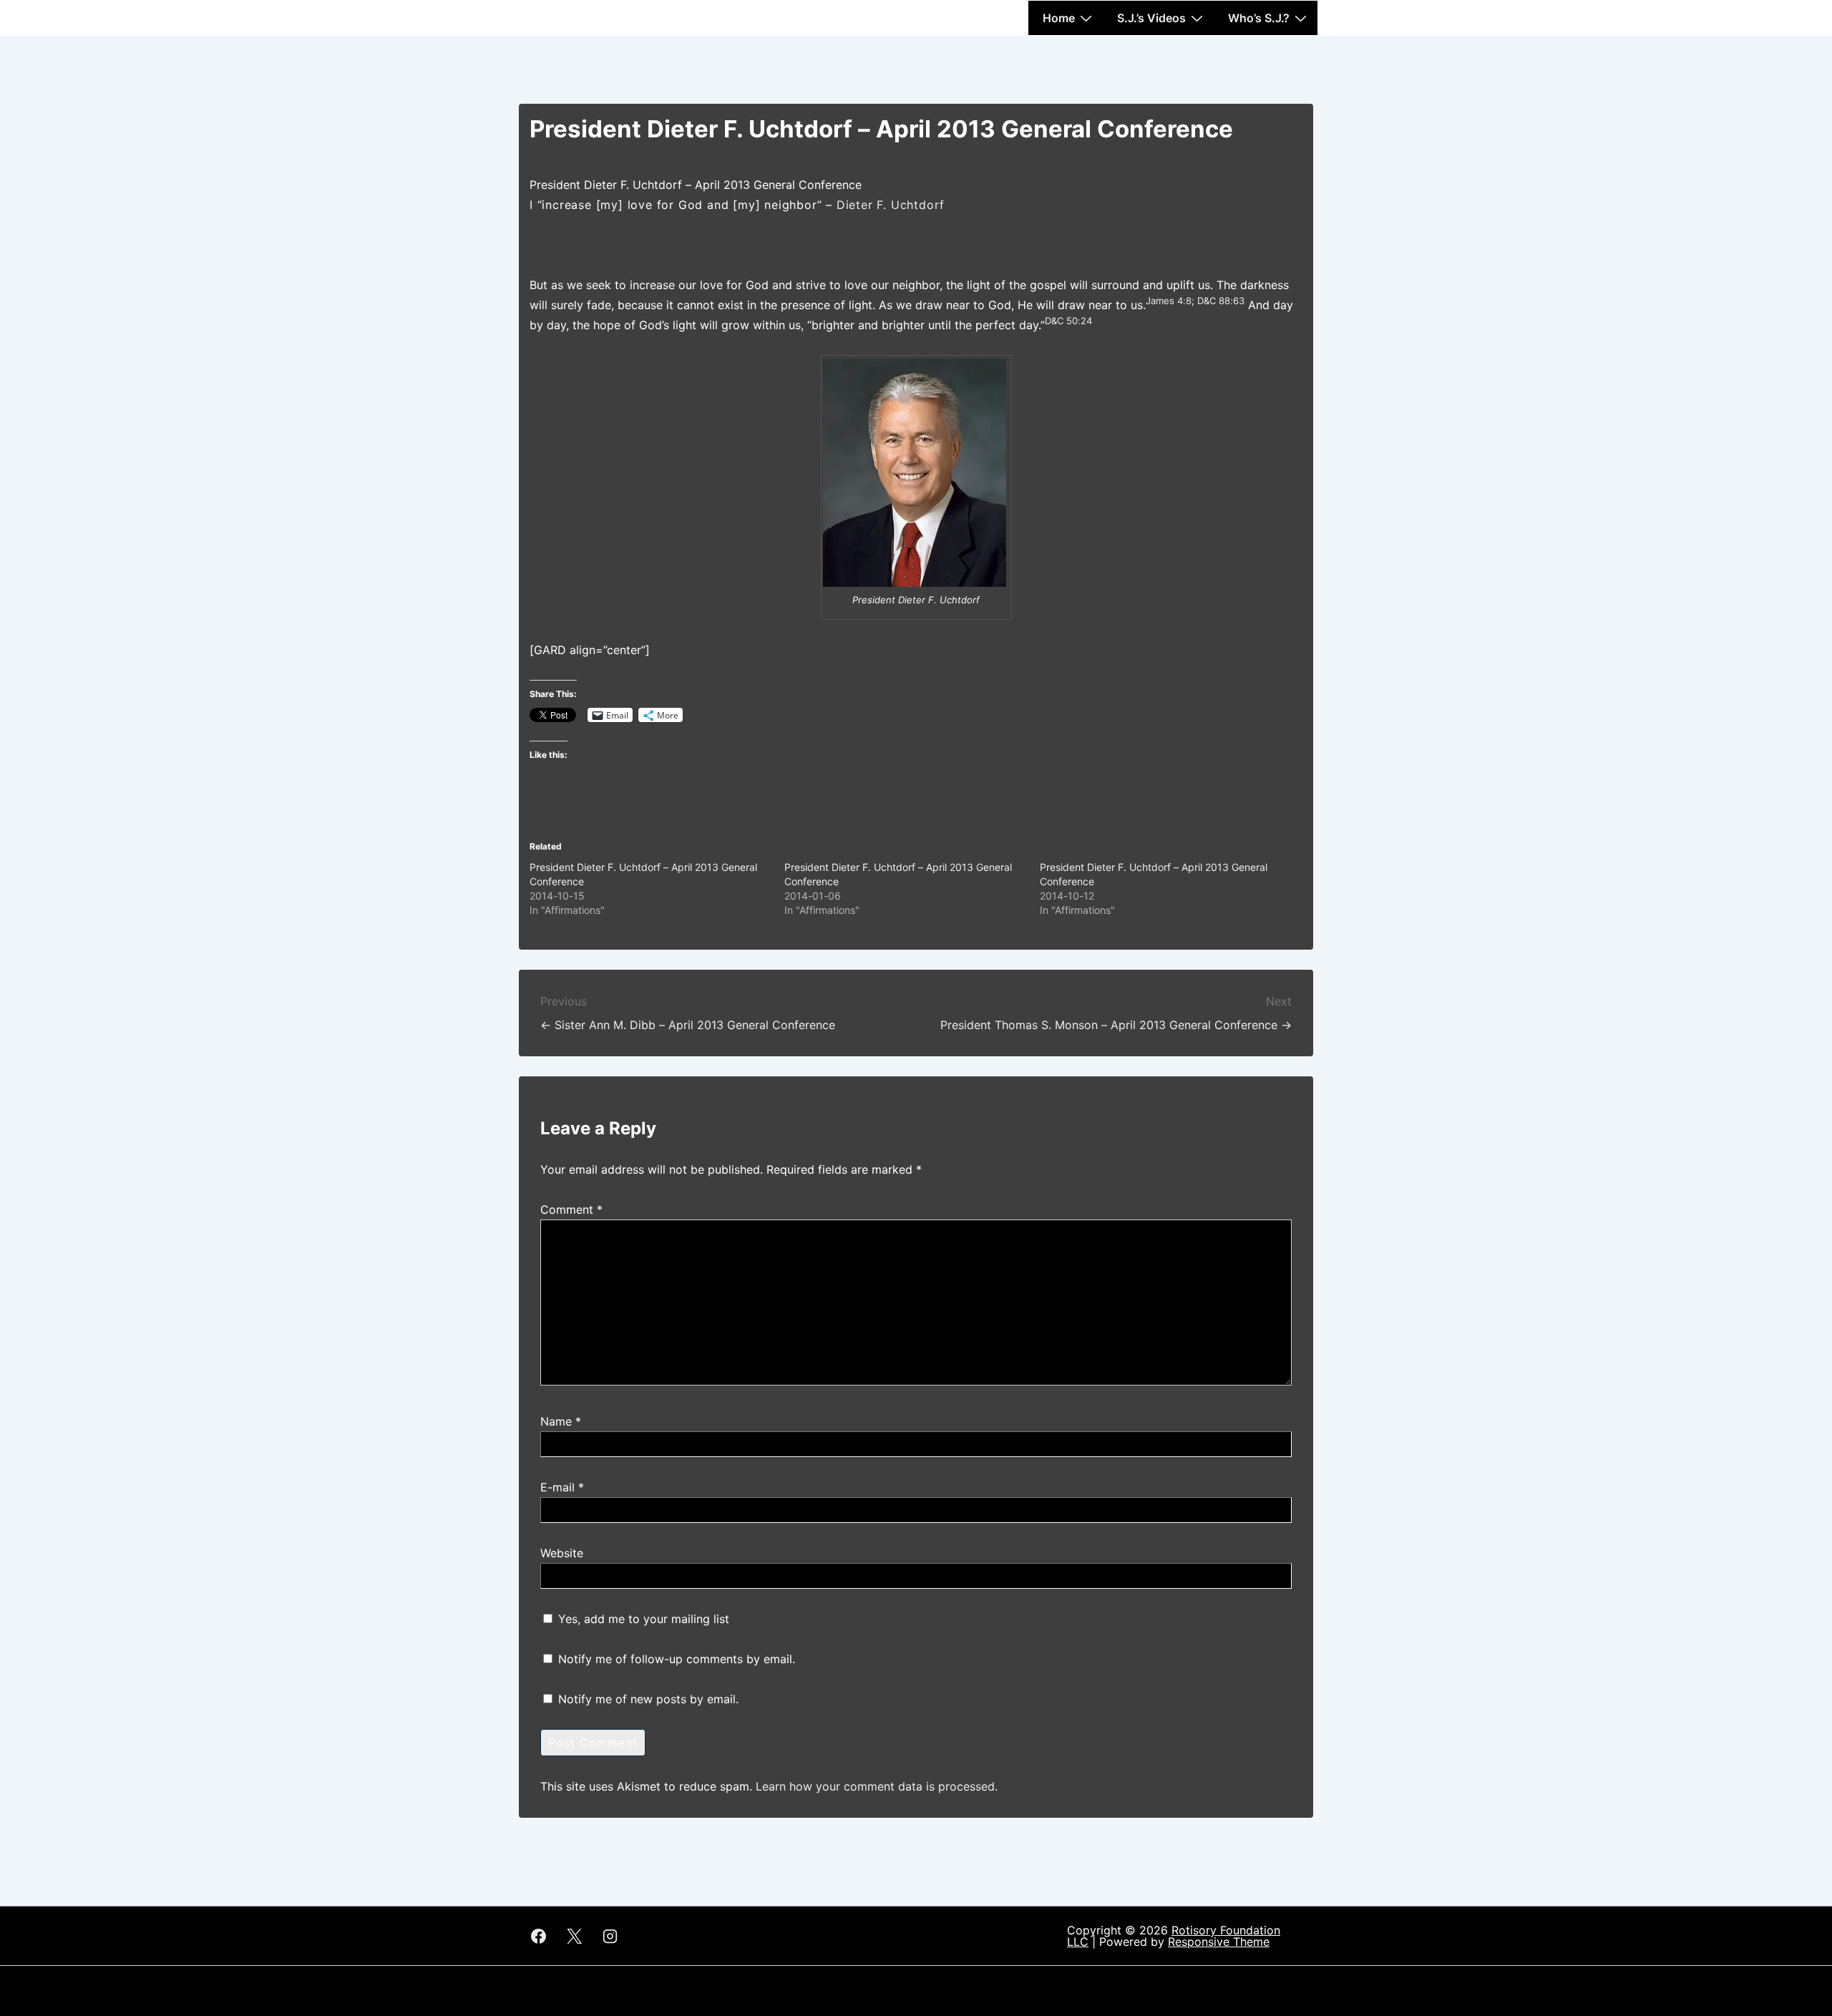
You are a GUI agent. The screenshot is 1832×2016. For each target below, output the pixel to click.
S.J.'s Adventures (579, 12)
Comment (571, 1209)
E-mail (557, 1487)
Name (556, 1421)
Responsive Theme (1219, 1942)
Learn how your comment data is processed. (877, 1786)
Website (562, 1553)
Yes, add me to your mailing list (642, 1619)
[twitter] (575, 1936)
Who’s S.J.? (1259, 18)
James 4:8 (1169, 301)
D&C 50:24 (1068, 321)
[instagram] (610, 1936)
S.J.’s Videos (1151, 18)
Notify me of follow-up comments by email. (677, 1659)
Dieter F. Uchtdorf (891, 205)
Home (1059, 18)
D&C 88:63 (1221, 301)
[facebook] (539, 1936)
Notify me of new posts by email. (648, 1699)
